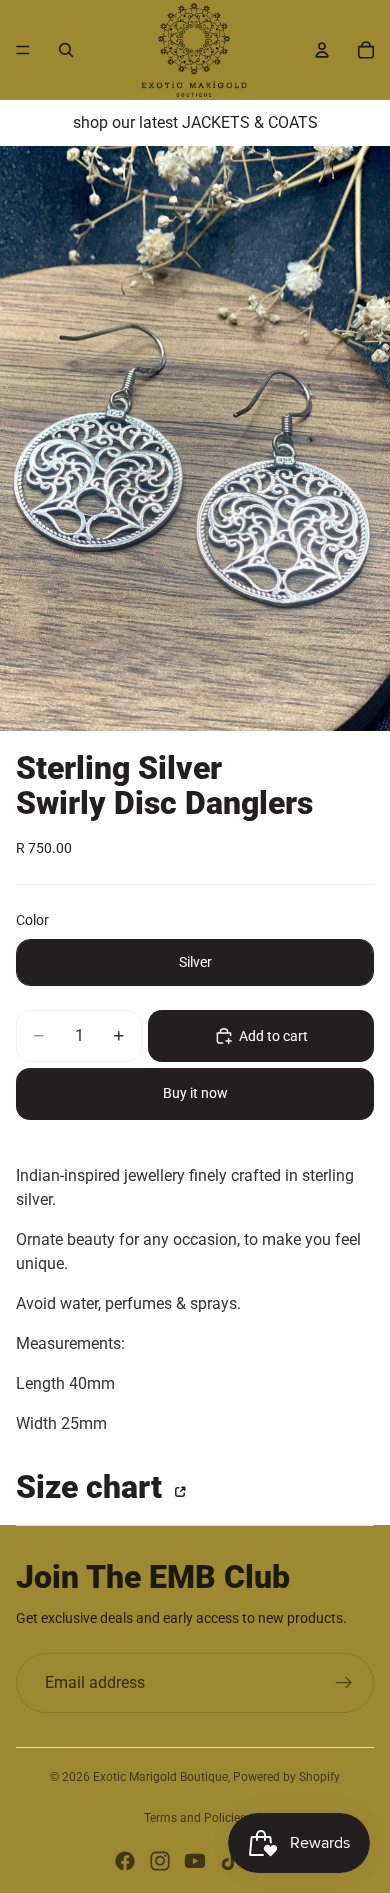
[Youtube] (195, 1861)
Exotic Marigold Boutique (160, 1777)
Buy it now (195, 1093)
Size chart (93, 1487)
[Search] (66, 50)
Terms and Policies (195, 1818)
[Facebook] (125, 1861)
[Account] (322, 50)
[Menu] (23, 50)
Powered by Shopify (286, 1777)
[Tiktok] (230, 1861)
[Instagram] (160, 1861)
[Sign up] (344, 1683)
